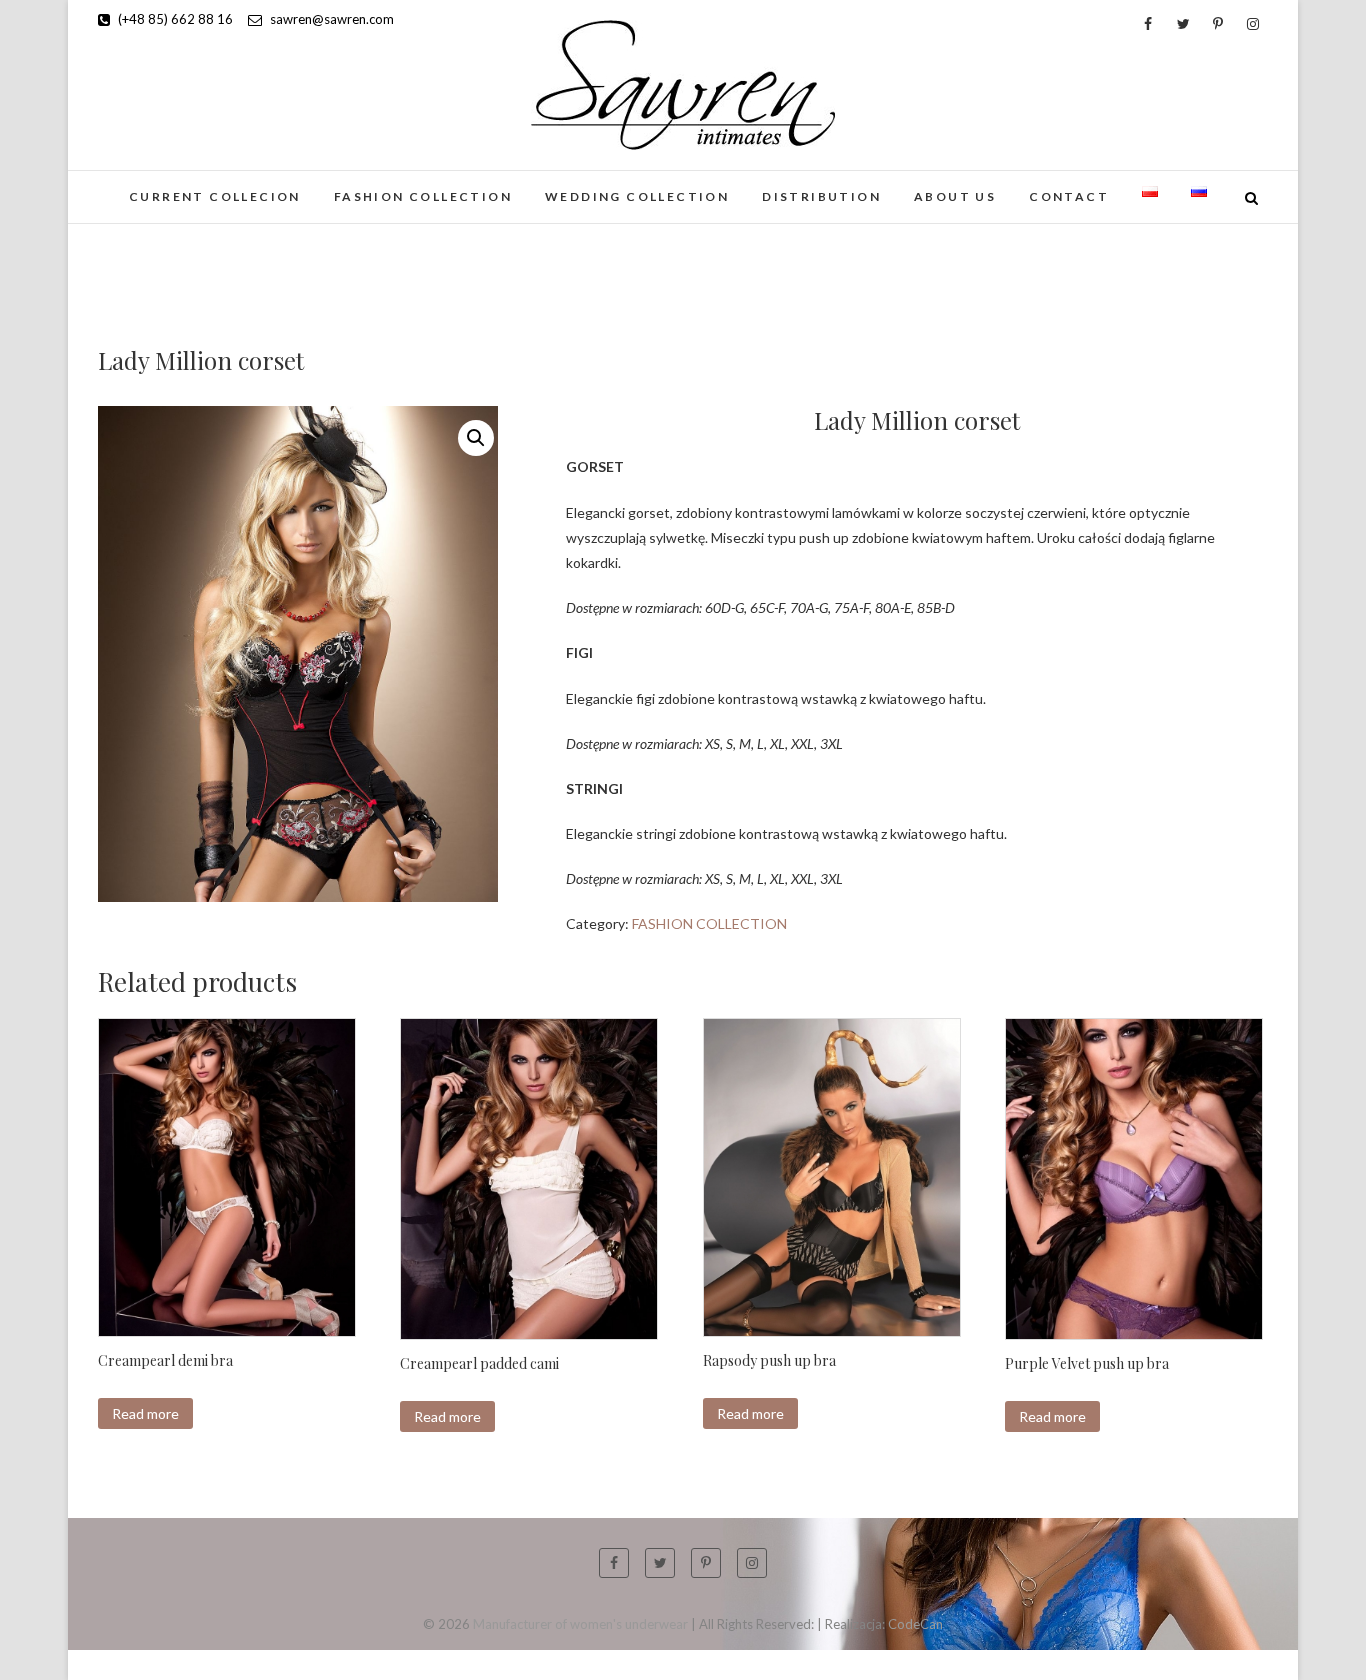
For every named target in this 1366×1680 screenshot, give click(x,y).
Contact (1069, 196)
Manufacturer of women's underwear (580, 1624)
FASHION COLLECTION (423, 196)
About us (955, 196)
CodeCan (915, 1624)
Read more (145, 1413)
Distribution (821, 196)
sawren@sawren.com (330, 19)
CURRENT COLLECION (215, 196)
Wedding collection (637, 196)
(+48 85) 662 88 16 (174, 19)
